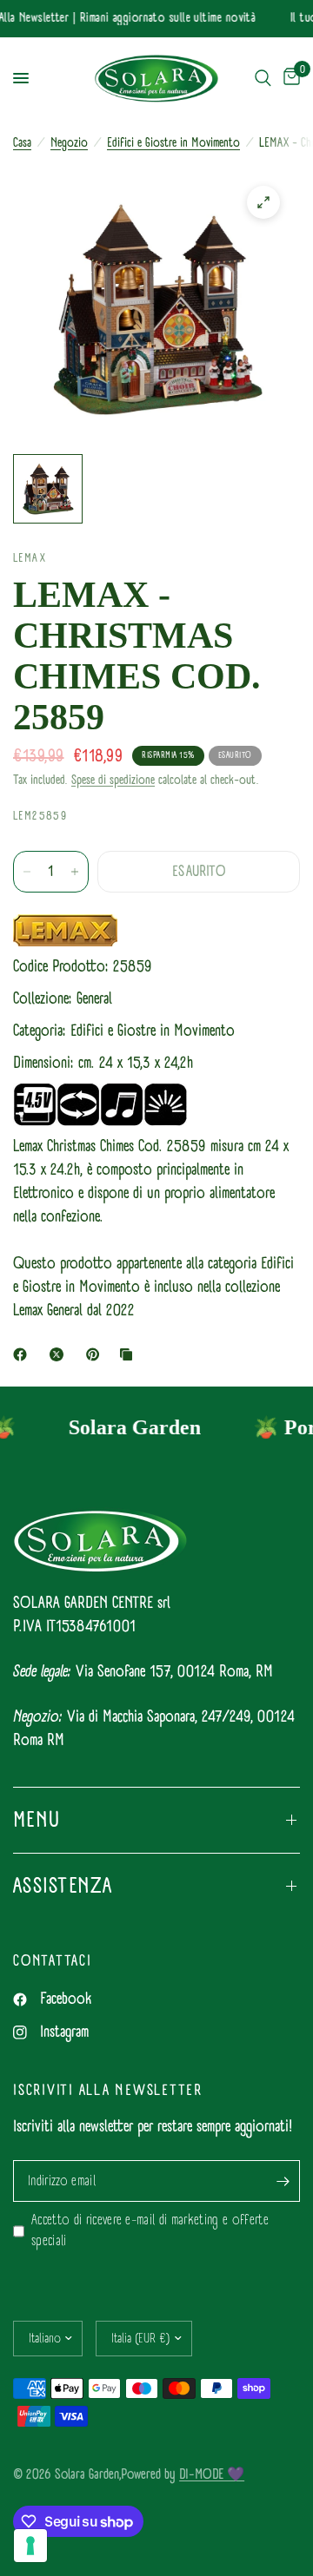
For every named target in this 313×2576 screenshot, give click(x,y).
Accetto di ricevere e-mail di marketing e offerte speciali (150, 2231)
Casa (22, 143)
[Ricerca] (263, 79)
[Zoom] (263, 202)
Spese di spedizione (113, 780)
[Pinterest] (97, 1354)
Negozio (69, 143)
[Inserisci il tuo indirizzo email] (283, 2181)
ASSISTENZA (63, 1886)
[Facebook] (23, 1354)
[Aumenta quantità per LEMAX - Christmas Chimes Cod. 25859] (75, 872)
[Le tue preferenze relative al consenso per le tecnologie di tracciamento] (30, 2546)
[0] (289, 79)
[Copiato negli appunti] (130, 1354)
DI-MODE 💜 (212, 2474)
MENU (37, 1820)
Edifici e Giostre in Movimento (173, 143)
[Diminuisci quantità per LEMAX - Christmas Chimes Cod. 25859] (27, 872)
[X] (60, 1354)
